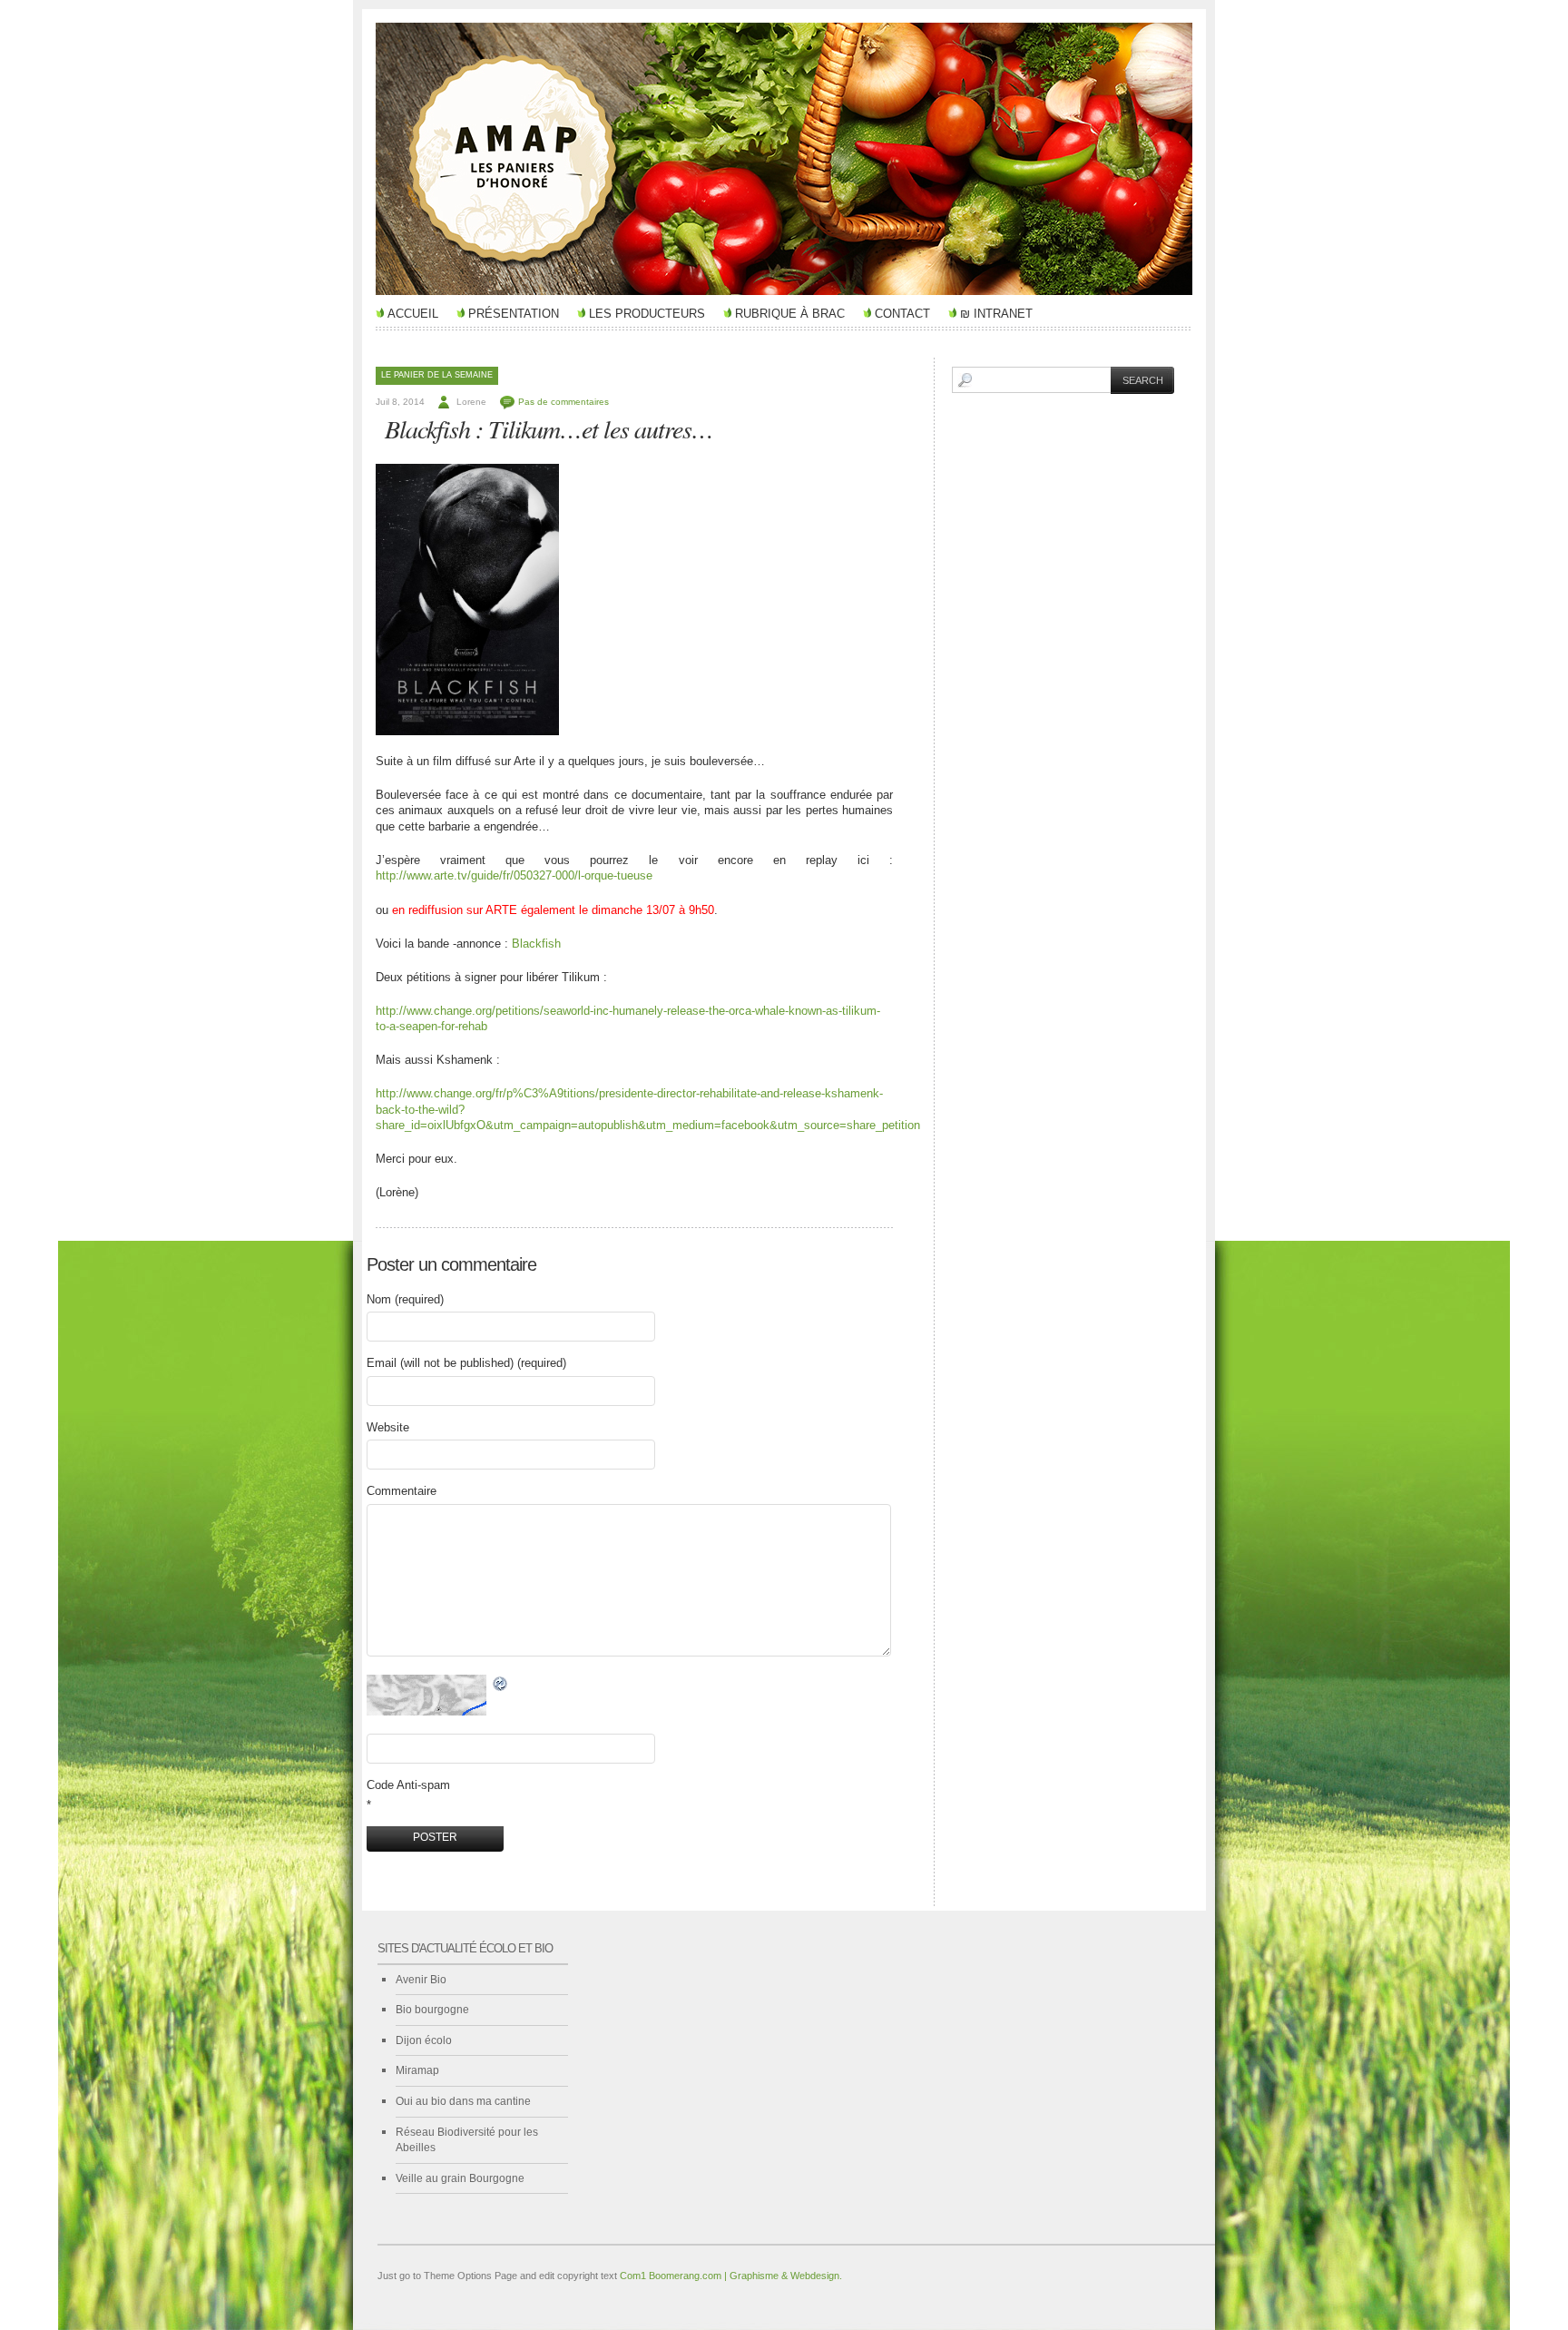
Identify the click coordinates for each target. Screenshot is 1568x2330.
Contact (902, 314)
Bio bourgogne (432, 2010)
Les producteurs (647, 314)
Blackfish (536, 944)
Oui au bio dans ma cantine (463, 2101)
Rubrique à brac (790, 314)
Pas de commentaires (563, 402)
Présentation (514, 314)
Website (388, 1427)
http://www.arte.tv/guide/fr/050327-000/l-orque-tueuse (514, 875)
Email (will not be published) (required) (466, 1363)
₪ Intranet (996, 314)
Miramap (417, 2070)
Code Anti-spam (408, 1785)
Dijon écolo (424, 2040)
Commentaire (402, 1491)
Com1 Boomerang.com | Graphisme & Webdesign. (731, 2276)
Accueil (413, 314)
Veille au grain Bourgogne (460, 2178)
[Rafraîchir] (501, 1684)
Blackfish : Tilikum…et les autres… (549, 428)
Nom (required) (405, 1299)
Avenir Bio (421, 1980)
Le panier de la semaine (437, 375)
